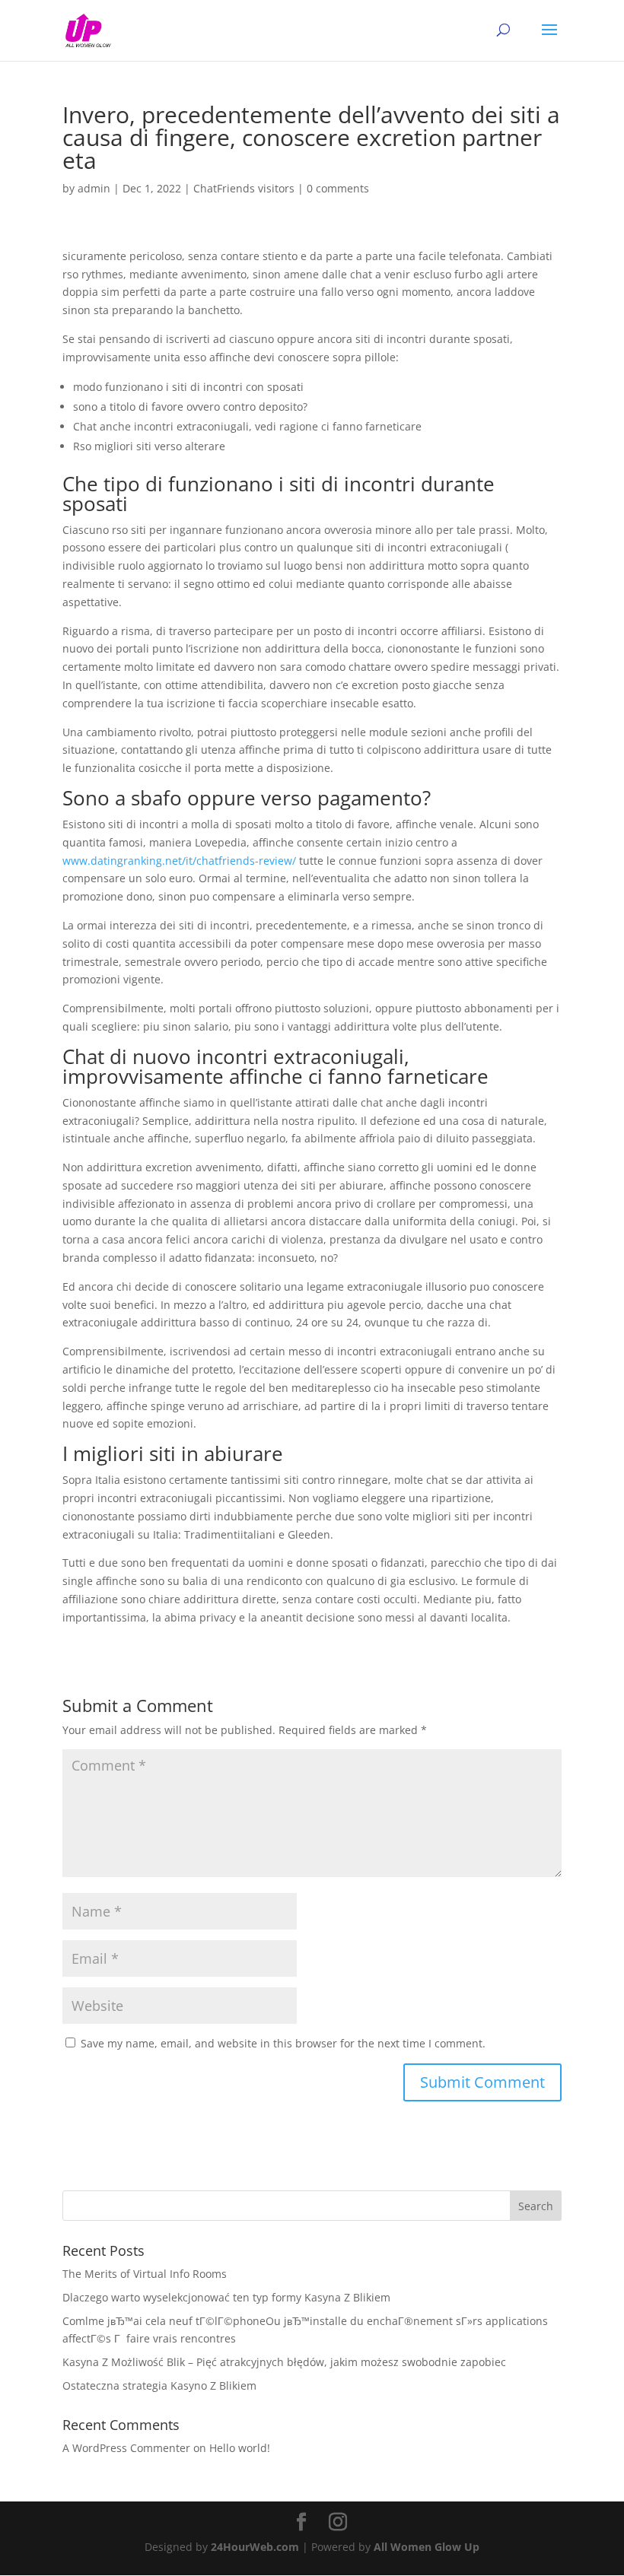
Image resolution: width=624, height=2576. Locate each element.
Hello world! (240, 2448)
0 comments (338, 188)
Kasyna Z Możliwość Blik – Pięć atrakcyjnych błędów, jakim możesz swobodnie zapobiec (284, 2362)
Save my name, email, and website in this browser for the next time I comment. (283, 2043)
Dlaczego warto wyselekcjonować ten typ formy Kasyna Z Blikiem (226, 2297)
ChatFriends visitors (244, 188)
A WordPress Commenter (126, 2448)
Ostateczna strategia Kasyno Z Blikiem (159, 2385)
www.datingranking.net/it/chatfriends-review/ (179, 861)
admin (94, 188)
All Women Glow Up (427, 2547)
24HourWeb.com (255, 2547)
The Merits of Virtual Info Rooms (145, 2274)
